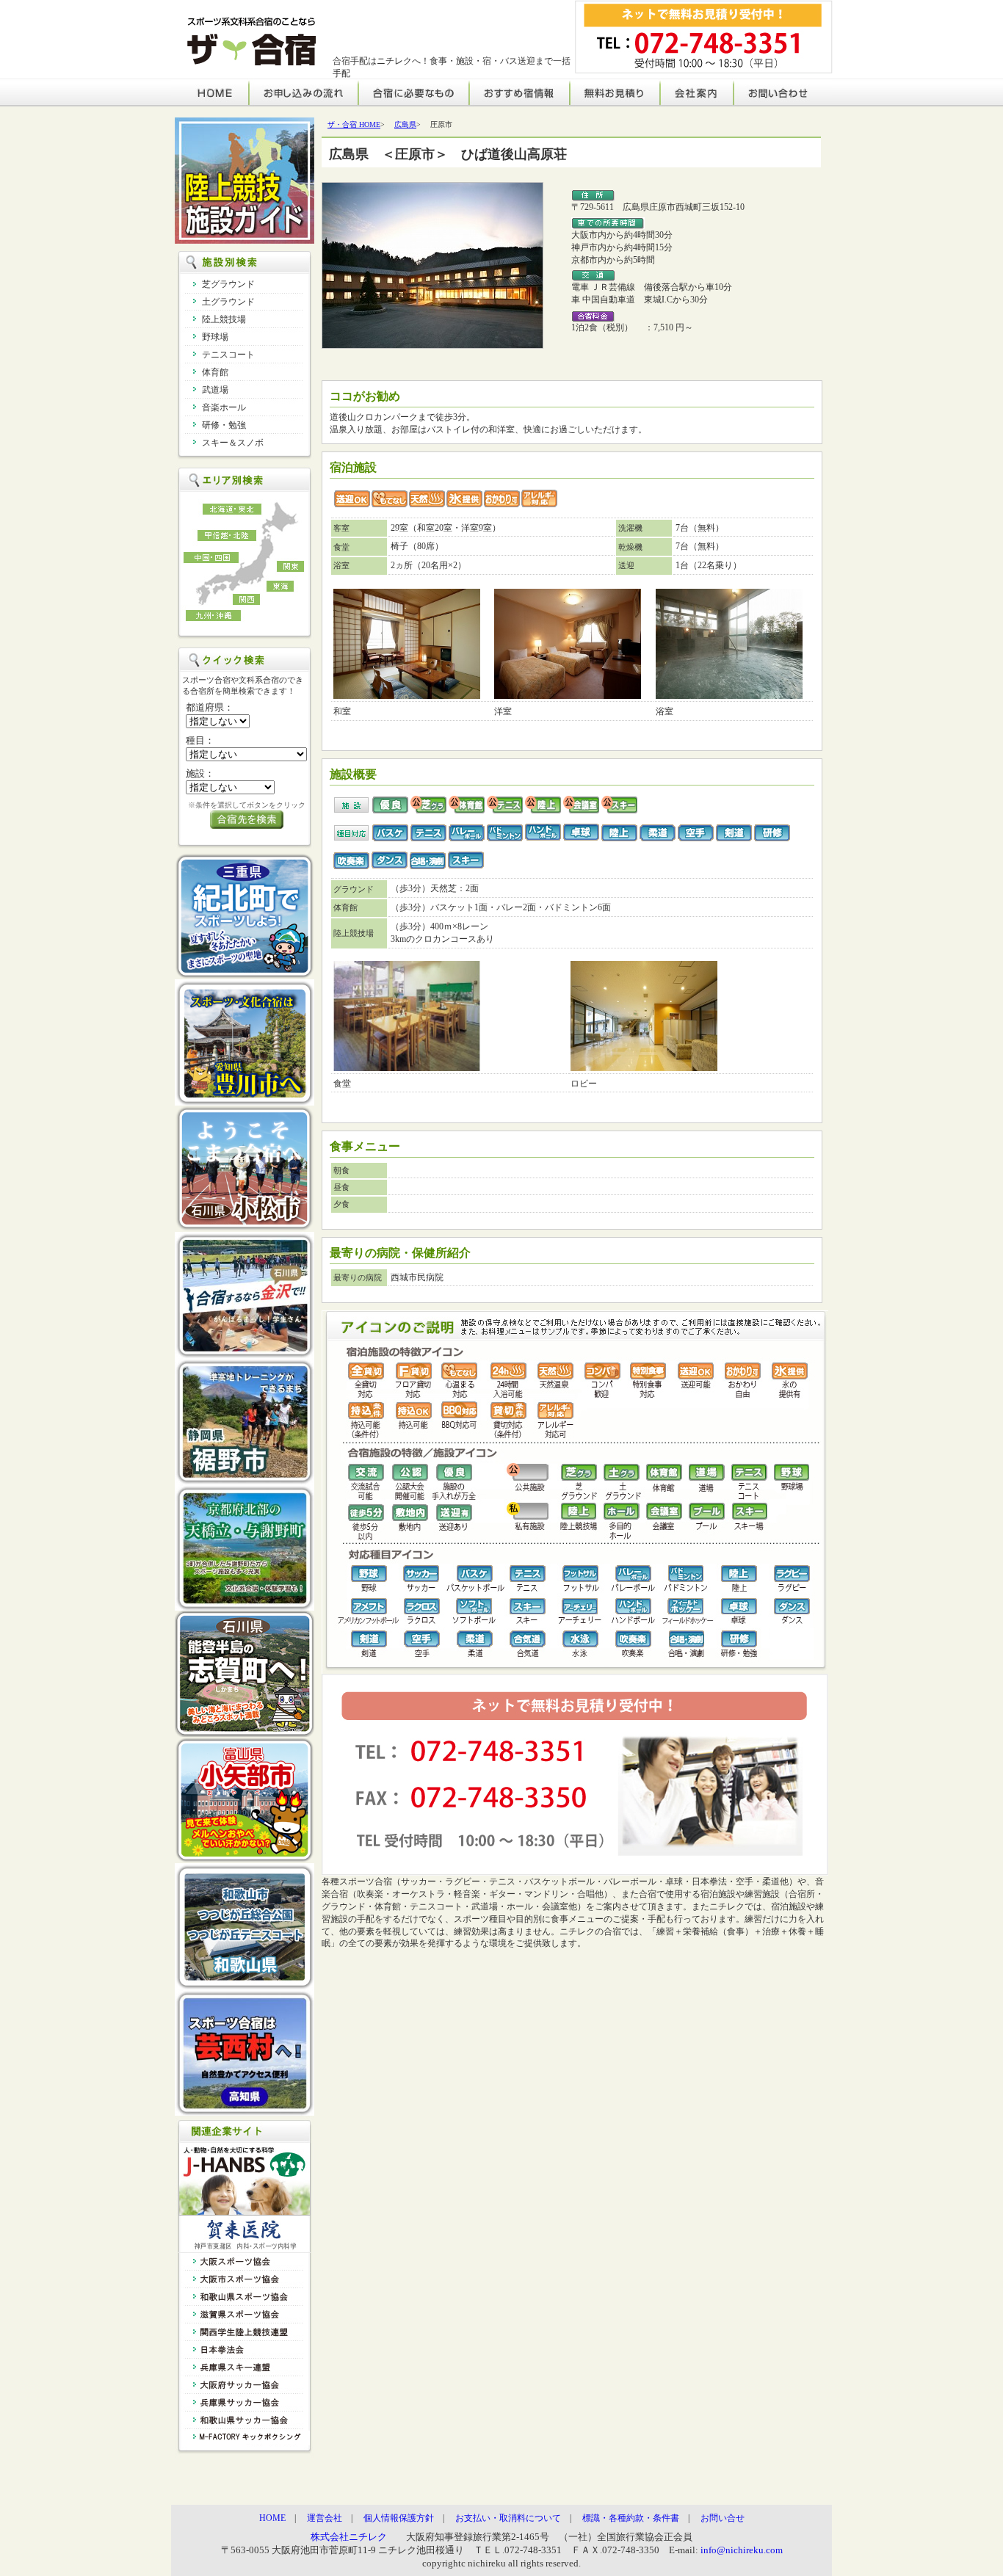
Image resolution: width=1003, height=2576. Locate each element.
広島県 (405, 124)
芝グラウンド (228, 284)
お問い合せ (723, 2518)
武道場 (215, 390)
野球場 (215, 337)
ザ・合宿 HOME (354, 124)
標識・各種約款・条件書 (631, 2518)
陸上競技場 (224, 319)
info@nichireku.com (741, 2550)
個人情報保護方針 (399, 2518)
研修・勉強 (224, 425)
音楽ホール (224, 407)
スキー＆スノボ (233, 443)
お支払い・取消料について (508, 2518)
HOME (272, 2518)
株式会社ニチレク (349, 2537)
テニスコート (228, 355)
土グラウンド (228, 302)
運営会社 (325, 2518)
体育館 (215, 372)
